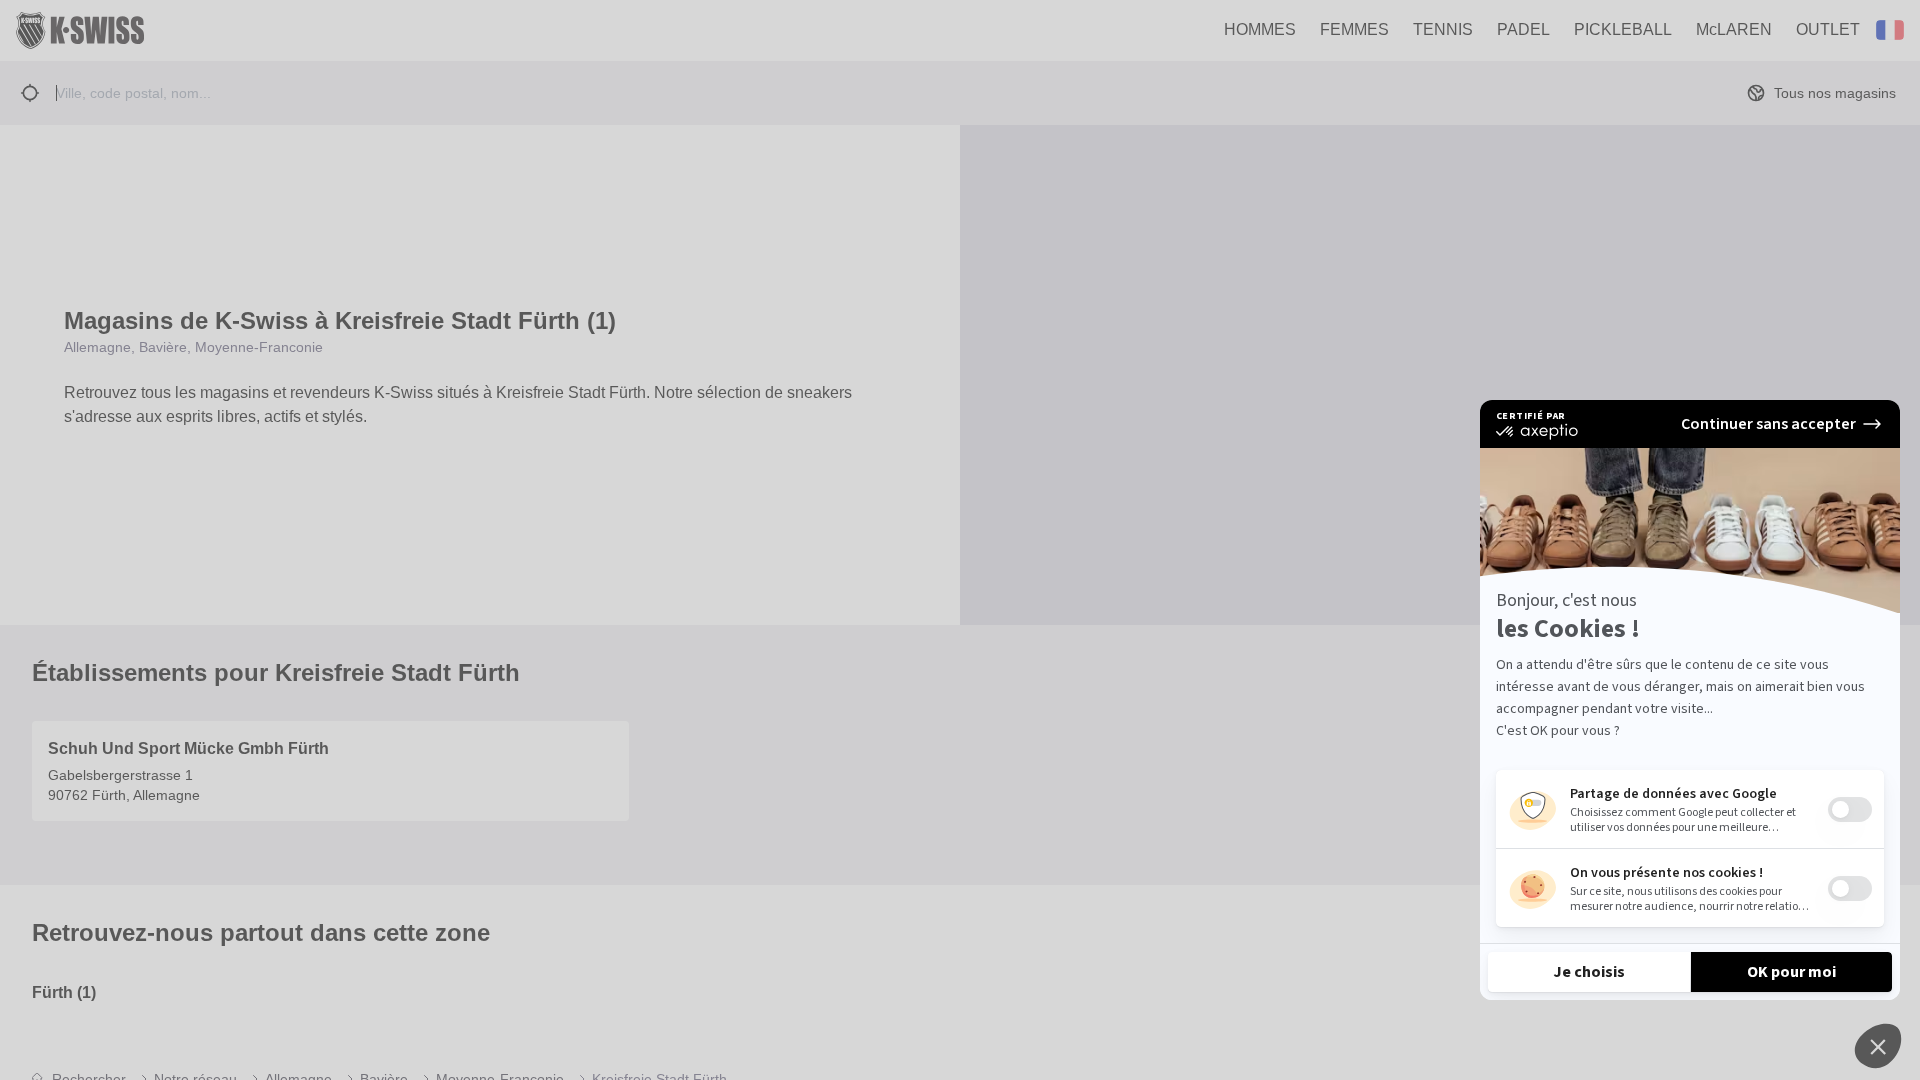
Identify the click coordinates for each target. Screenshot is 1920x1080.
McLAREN (1734, 29)
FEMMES (1354, 29)
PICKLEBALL (1623, 29)
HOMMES (1260, 29)
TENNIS (1443, 29)
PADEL (1523, 29)
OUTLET (1828, 29)
